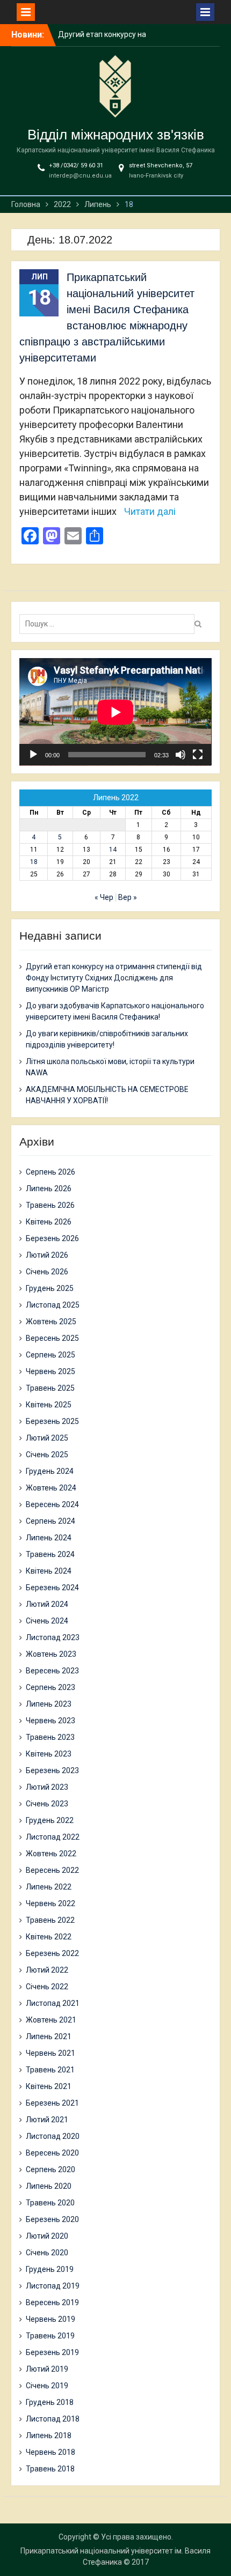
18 (34, 862)
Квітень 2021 (49, 2086)
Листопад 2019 (53, 2286)
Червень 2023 (50, 1721)
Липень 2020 (49, 2186)
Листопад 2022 (53, 1837)
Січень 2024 (47, 1621)
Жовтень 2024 (51, 1488)
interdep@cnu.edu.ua (80, 176)
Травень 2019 (50, 2336)
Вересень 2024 (52, 1504)
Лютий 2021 (47, 2120)
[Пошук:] (110, 624)
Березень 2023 (52, 1770)
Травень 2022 (50, 1920)
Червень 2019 (50, 2319)
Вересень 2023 (52, 1671)
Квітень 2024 (49, 1571)
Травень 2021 (50, 2070)
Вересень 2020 (52, 2153)
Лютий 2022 (47, 1970)
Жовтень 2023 (51, 1654)
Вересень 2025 (52, 1338)
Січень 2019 (47, 2386)
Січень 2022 (47, 1987)
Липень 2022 (49, 1887)
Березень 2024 (52, 1588)
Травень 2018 (50, 2469)
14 (113, 850)
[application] (115, 712)
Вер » (128, 897)
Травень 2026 (50, 1205)
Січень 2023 (47, 1804)
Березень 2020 (52, 2219)
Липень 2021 (49, 2036)
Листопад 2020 (53, 2136)
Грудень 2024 (50, 1471)
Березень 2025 (52, 1421)
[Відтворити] (33, 755)
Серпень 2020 (50, 2169)
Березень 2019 (52, 2352)
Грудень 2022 (50, 1820)
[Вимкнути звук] (181, 755)
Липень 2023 (49, 1704)
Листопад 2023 (53, 1637)
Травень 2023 (50, 1737)
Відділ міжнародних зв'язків (116, 135)
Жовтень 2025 (51, 1322)
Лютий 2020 (47, 2236)
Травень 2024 (50, 1554)
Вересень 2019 (52, 2302)
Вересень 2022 (52, 1870)
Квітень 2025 (49, 1405)
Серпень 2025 (50, 1355)
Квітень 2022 (49, 1937)
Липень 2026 (49, 1189)
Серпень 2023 (50, 1687)
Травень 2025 (50, 1388)
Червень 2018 (50, 2452)
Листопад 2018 (53, 2419)
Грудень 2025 (50, 1288)
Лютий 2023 (47, 1787)
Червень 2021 (50, 2053)
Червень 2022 (50, 1903)
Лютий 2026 (47, 1255)
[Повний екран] (198, 755)
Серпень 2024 (50, 1521)
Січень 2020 (47, 2253)
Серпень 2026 (50, 1172)
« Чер (104, 897)
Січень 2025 (47, 1455)
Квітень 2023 (49, 1754)
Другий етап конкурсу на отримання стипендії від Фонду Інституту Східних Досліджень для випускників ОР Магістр (114, 978)
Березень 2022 (52, 1953)
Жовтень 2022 (51, 1854)
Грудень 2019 (50, 2269)
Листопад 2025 (53, 1305)
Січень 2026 (47, 1272)
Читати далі (150, 511)
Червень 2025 (50, 1371)
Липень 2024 (49, 1538)
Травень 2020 (50, 2203)
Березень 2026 (52, 1238)
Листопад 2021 (53, 2003)
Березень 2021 (52, 2103)
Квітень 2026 (49, 1222)
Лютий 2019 (47, 2369)
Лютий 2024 (47, 1604)
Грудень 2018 (50, 2402)
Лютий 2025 (47, 1438)
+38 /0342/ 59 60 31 (76, 165)
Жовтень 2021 (51, 2020)
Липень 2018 (49, 2435)
